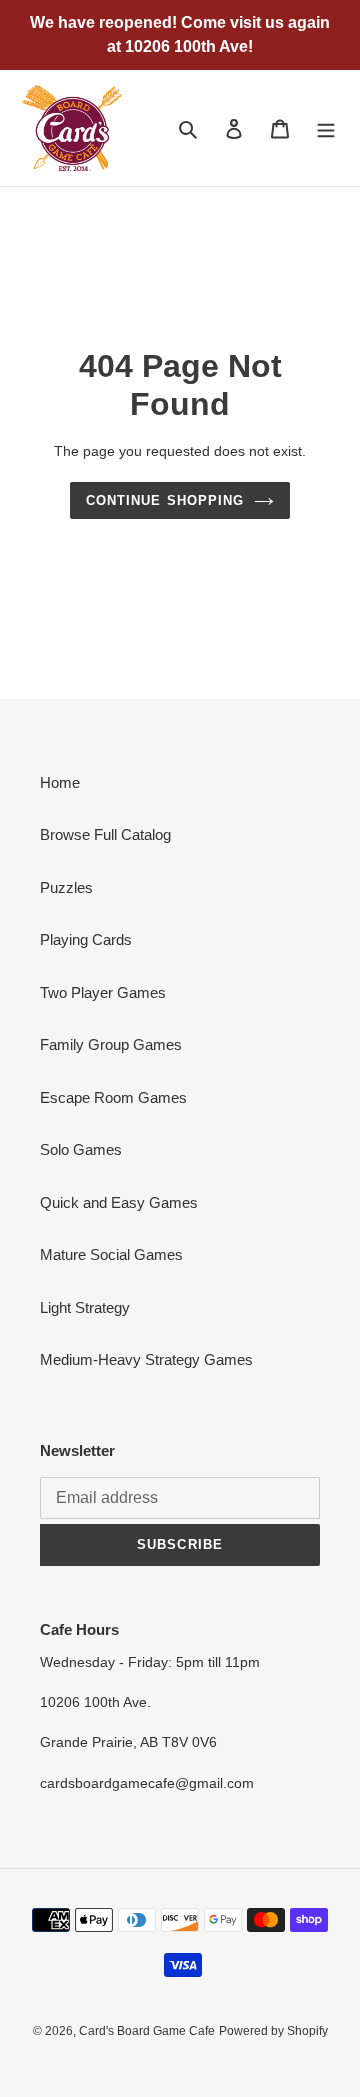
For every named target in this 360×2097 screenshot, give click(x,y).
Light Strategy (85, 1307)
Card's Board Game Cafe (147, 2031)
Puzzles (66, 887)
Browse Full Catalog (105, 834)
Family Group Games (111, 1044)
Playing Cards (86, 939)
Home (60, 782)
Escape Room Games (113, 1097)
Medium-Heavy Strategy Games (146, 1359)
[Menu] (326, 128)
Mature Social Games (111, 1254)
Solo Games (81, 1149)
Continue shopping (165, 500)
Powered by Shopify (273, 2031)
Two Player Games (103, 992)
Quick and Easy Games (119, 1202)
